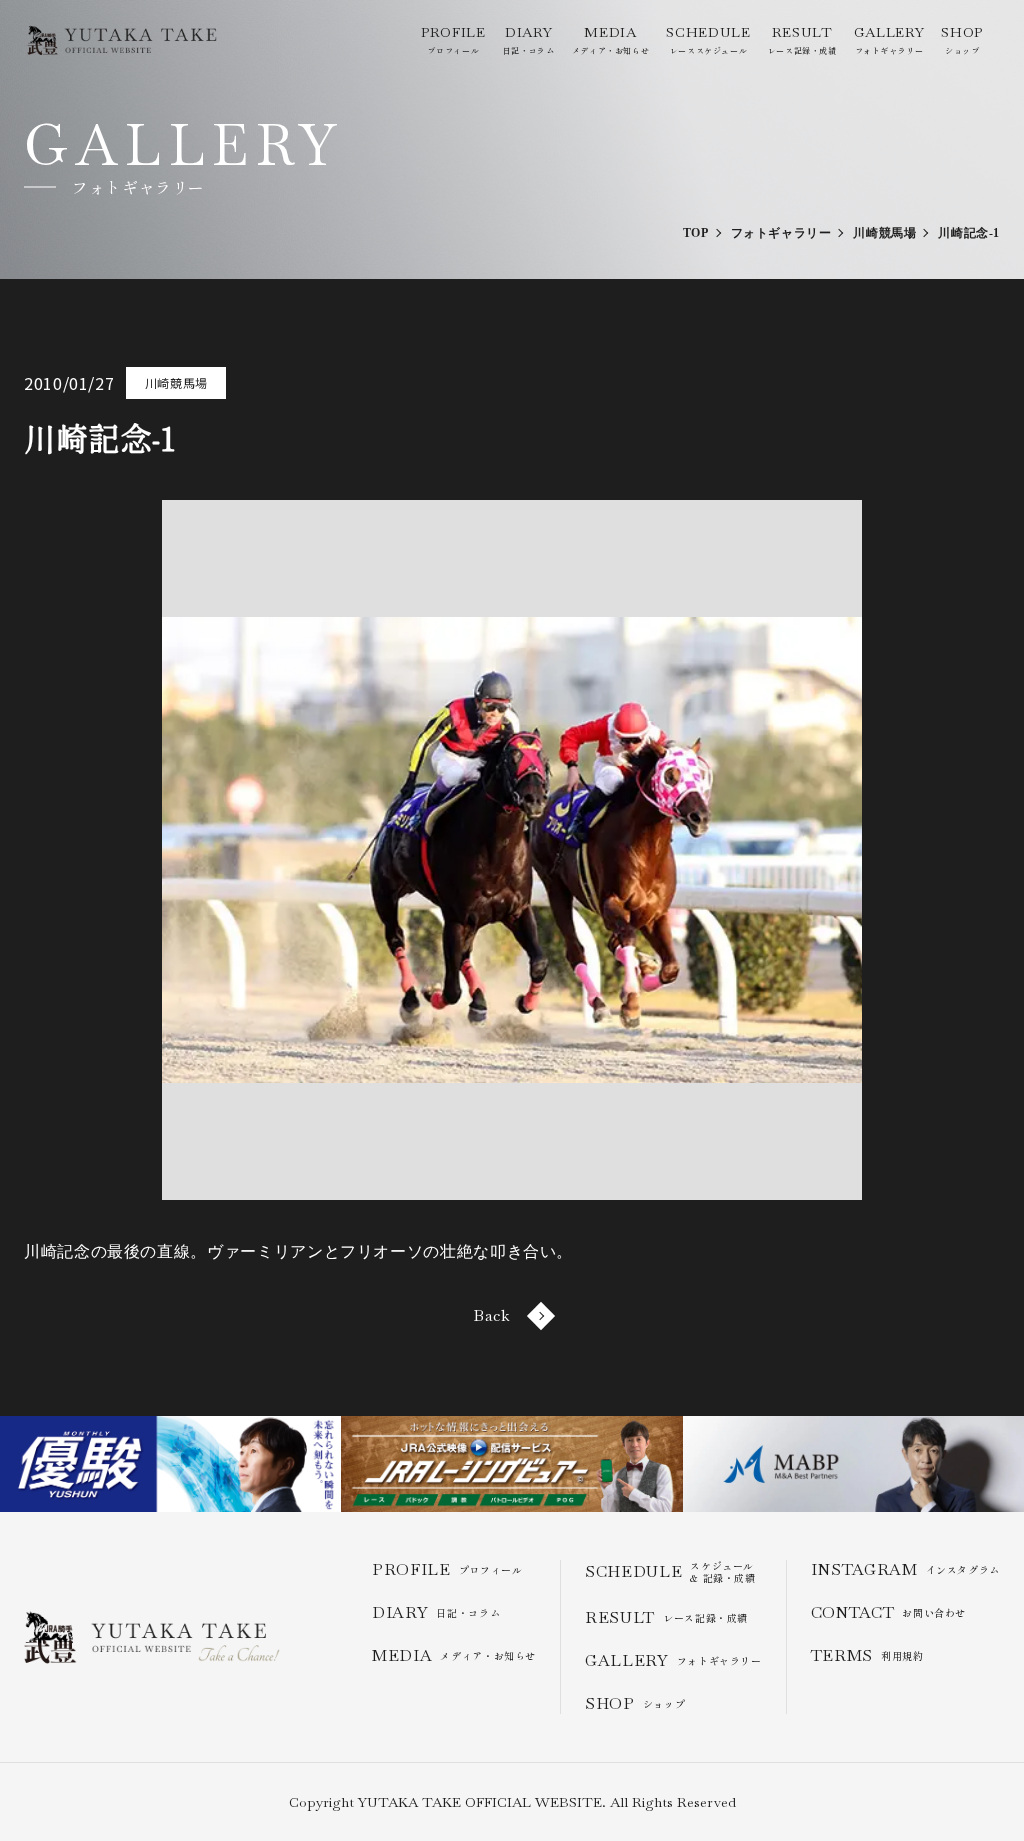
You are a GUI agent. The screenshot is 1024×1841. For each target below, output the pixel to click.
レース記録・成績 (802, 39)
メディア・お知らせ (611, 39)
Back (492, 1315)
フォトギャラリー (889, 39)
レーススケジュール (708, 39)
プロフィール (453, 39)
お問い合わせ (888, 1612)
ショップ (962, 39)
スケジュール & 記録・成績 (670, 1572)
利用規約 (867, 1655)
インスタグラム (905, 1569)
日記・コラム (529, 39)
